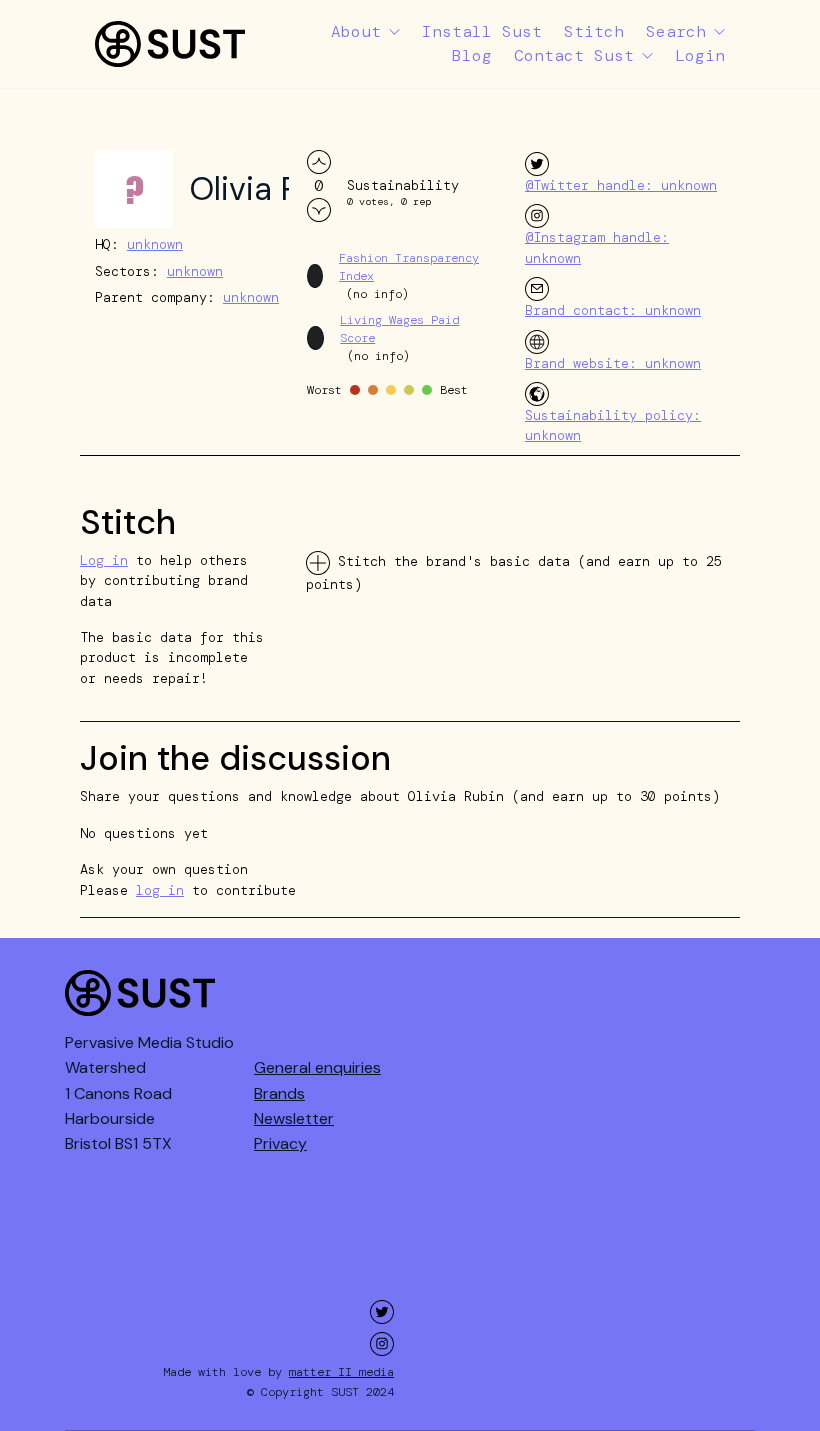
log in (160, 890)
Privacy (280, 1143)
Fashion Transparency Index (409, 267)
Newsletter (294, 1118)
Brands (279, 1093)
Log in (104, 560)
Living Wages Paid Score (399, 329)
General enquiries (317, 1067)
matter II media (341, 1372)
